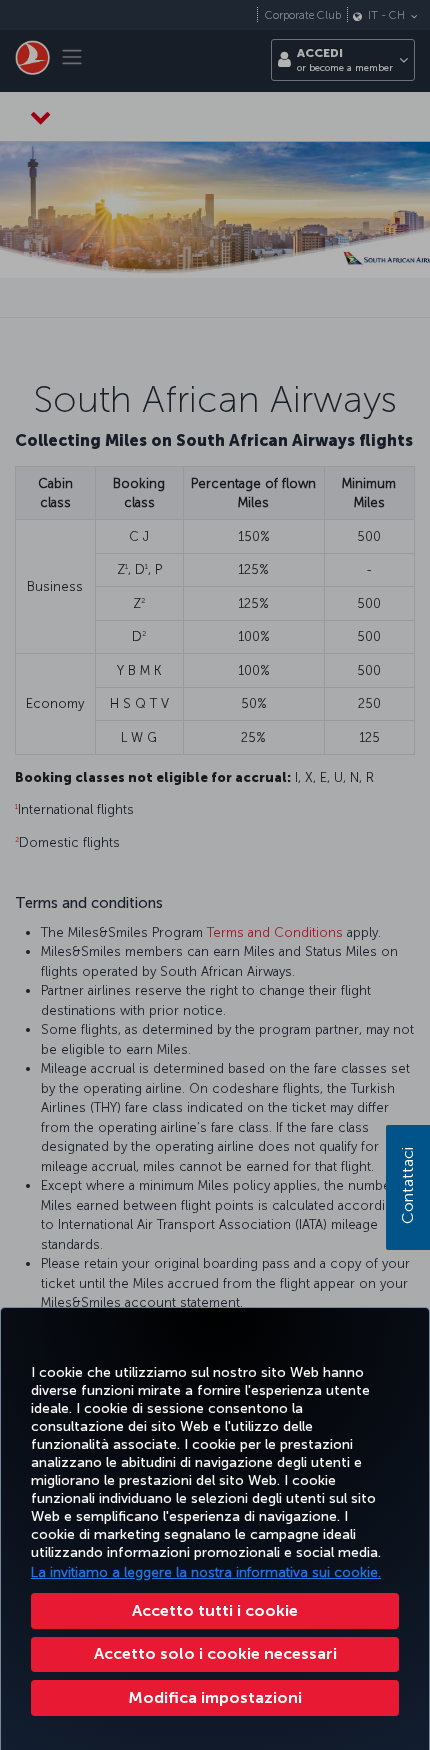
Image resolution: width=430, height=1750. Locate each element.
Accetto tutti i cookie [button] (215, 1610)
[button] (215, 1698)
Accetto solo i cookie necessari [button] (215, 1653)
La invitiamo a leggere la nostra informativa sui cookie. (206, 1572)
